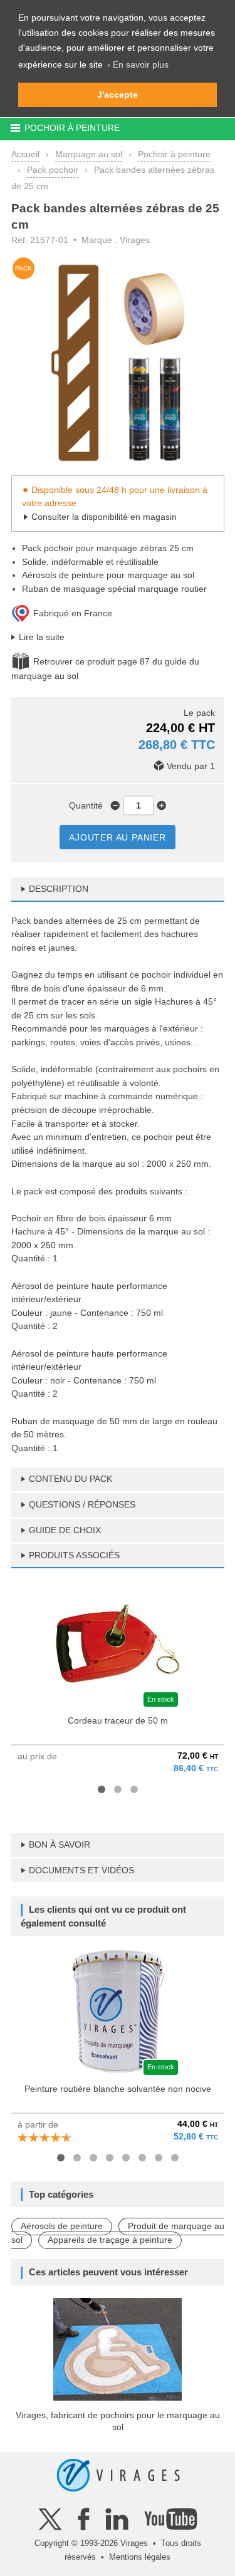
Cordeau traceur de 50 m (118, 1720)
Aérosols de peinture (62, 2226)
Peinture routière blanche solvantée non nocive (118, 2089)
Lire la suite (42, 637)
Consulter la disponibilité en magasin (104, 517)
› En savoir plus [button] (138, 65)
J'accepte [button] (118, 95)
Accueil (25, 154)
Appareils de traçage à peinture (110, 2240)
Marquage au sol (89, 154)
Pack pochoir (53, 170)
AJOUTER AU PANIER (118, 837)
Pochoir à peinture (174, 154)
